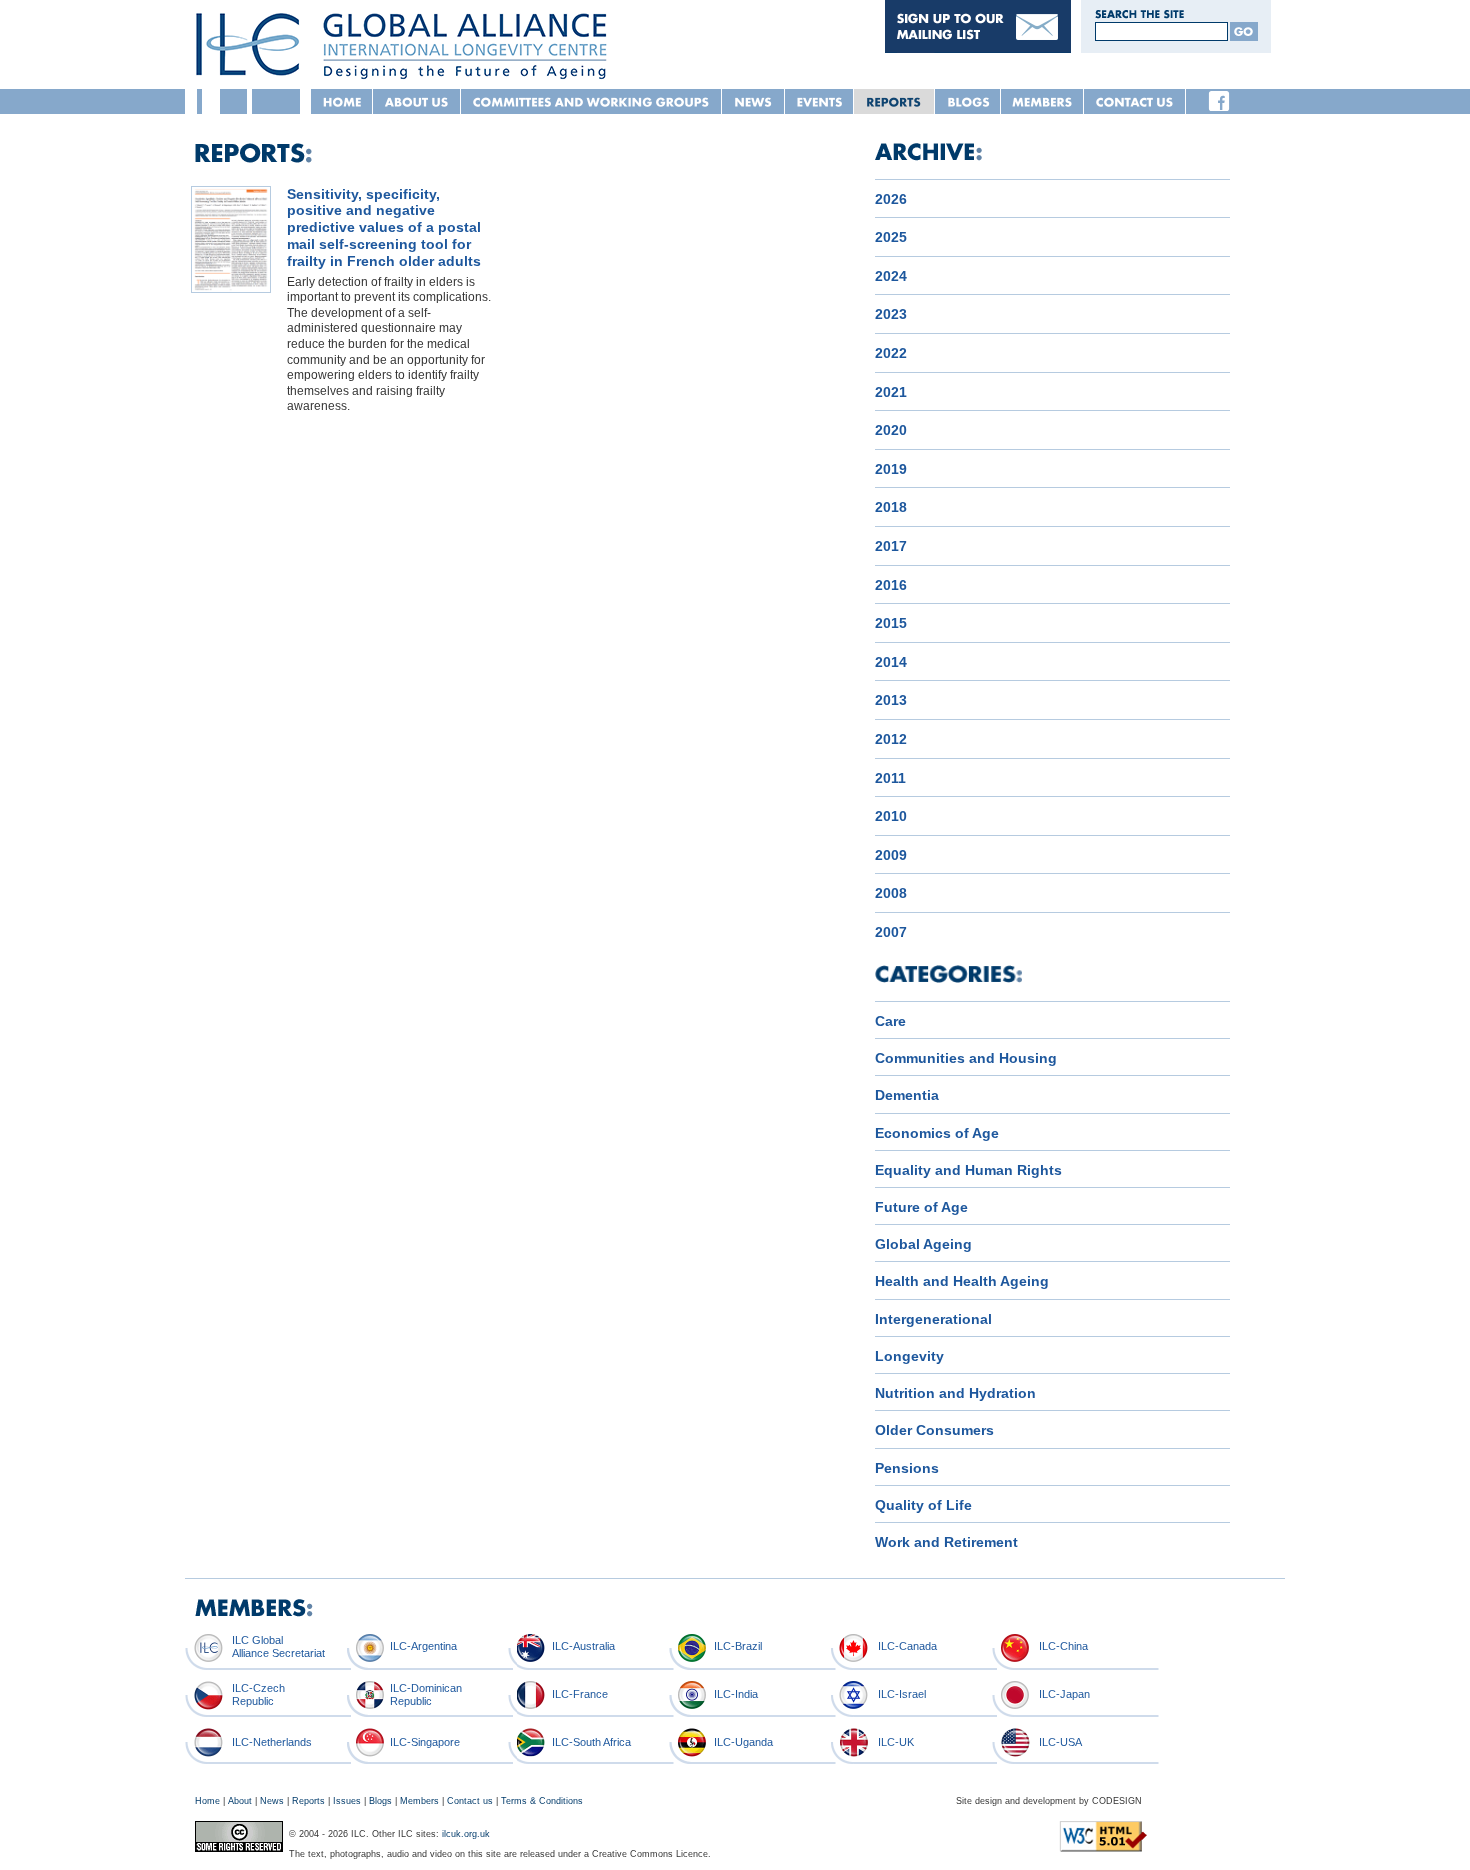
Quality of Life (923, 1505)
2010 (891, 816)
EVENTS (819, 101)
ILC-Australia (583, 1646)
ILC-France (580, 1694)
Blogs (380, 1801)
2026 (891, 199)
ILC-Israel (902, 1694)
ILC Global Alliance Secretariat (278, 1646)
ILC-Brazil (738, 1646)
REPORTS (894, 101)
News (272, 1801)
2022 (891, 353)
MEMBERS (1042, 101)
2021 (891, 392)
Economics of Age (937, 1133)
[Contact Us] (978, 48)
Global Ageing (923, 1244)
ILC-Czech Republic (258, 1694)
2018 (891, 507)
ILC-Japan (1064, 1694)
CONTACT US (1135, 101)
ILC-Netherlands (272, 1742)
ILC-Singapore (425, 1742)
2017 (891, 546)
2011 (890, 778)
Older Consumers (934, 1430)
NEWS (753, 101)
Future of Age (921, 1207)
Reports (308, 1801)
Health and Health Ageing (962, 1281)
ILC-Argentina (423, 1646)
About (240, 1801)
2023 (891, 314)
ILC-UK (896, 1742)
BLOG (968, 101)
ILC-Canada (907, 1646)
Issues (347, 1801)
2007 (891, 932)
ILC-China (1063, 1646)
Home (207, 1801)
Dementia (907, 1095)
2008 (891, 893)
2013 (891, 700)
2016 (891, 585)
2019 (891, 469)
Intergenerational (933, 1319)
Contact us (470, 1801)
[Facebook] (1219, 101)
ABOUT (417, 101)
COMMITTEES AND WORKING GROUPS (591, 101)
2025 (891, 237)
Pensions (907, 1468)
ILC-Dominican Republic (426, 1694)
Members (419, 1801)
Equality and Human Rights (968, 1170)
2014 (891, 662)
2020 (891, 430)
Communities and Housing (966, 1058)
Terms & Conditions (542, 1801)
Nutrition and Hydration (955, 1393)
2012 (891, 739)
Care (890, 1021)
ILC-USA (1060, 1742)
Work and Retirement (946, 1542)
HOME (342, 101)
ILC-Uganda (743, 1742)
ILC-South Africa (591, 1742)
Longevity (909, 1356)
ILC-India (736, 1694)
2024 (891, 276)
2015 (891, 623)
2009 (891, 855)
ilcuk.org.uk (466, 1834)
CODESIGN (1117, 1801)
